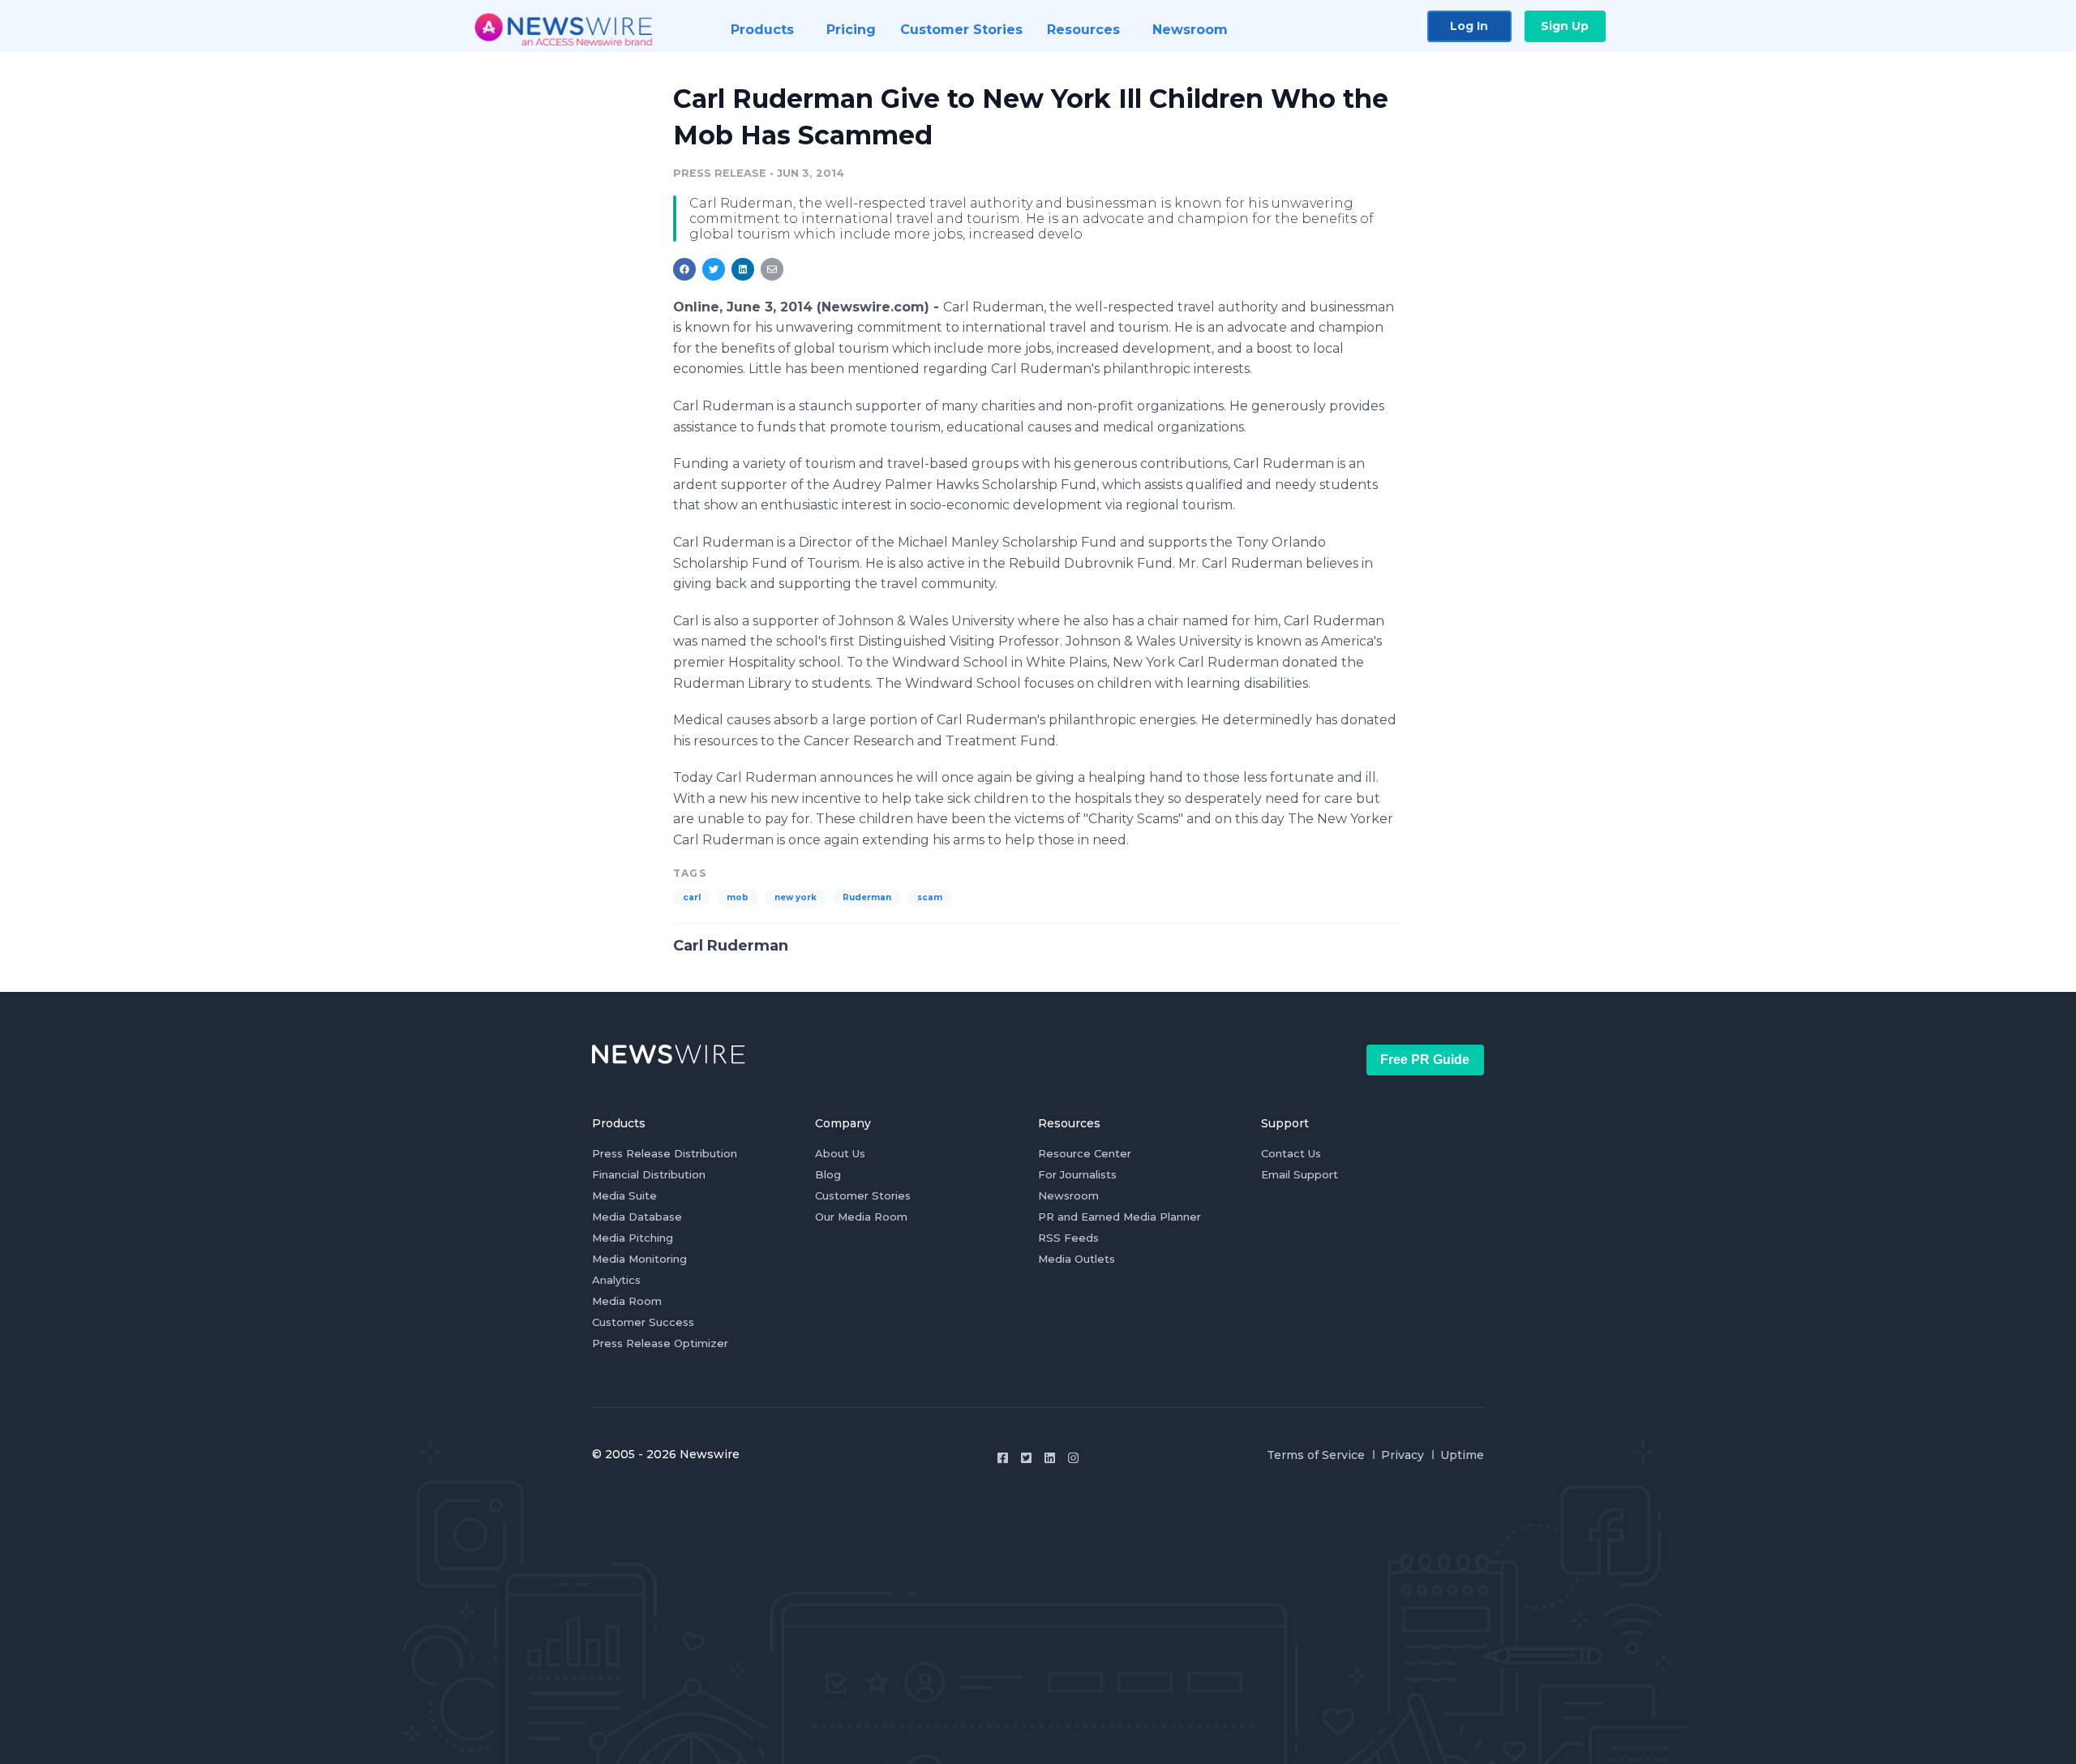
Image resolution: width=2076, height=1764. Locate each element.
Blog (828, 1174)
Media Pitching (633, 1238)
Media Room (627, 1301)
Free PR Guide (1425, 1060)
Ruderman (867, 897)
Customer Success (643, 1322)
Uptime (1462, 1455)
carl (692, 897)
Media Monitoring (639, 1259)
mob (738, 897)
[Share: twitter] (714, 269)
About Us (840, 1153)
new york (796, 897)
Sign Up (1565, 26)
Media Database (637, 1217)
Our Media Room (861, 1217)
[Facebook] (1003, 1458)
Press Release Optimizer (660, 1343)
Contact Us (1291, 1153)
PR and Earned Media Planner (1119, 1217)
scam (930, 897)
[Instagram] (1073, 1458)
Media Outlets (1077, 1259)
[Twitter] (1026, 1458)
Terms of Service (1316, 1455)
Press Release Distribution (665, 1153)
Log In (1469, 26)
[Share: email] (772, 269)
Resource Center (1085, 1153)
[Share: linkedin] (743, 269)
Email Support (1300, 1174)
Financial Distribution (649, 1174)
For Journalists (1077, 1174)
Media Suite (624, 1195)
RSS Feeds (1068, 1238)
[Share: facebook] (684, 269)
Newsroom (1068, 1195)
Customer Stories (863, 1195)
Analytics (616, 1280)
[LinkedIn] (1050, 1458)
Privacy (1403, 1455)
